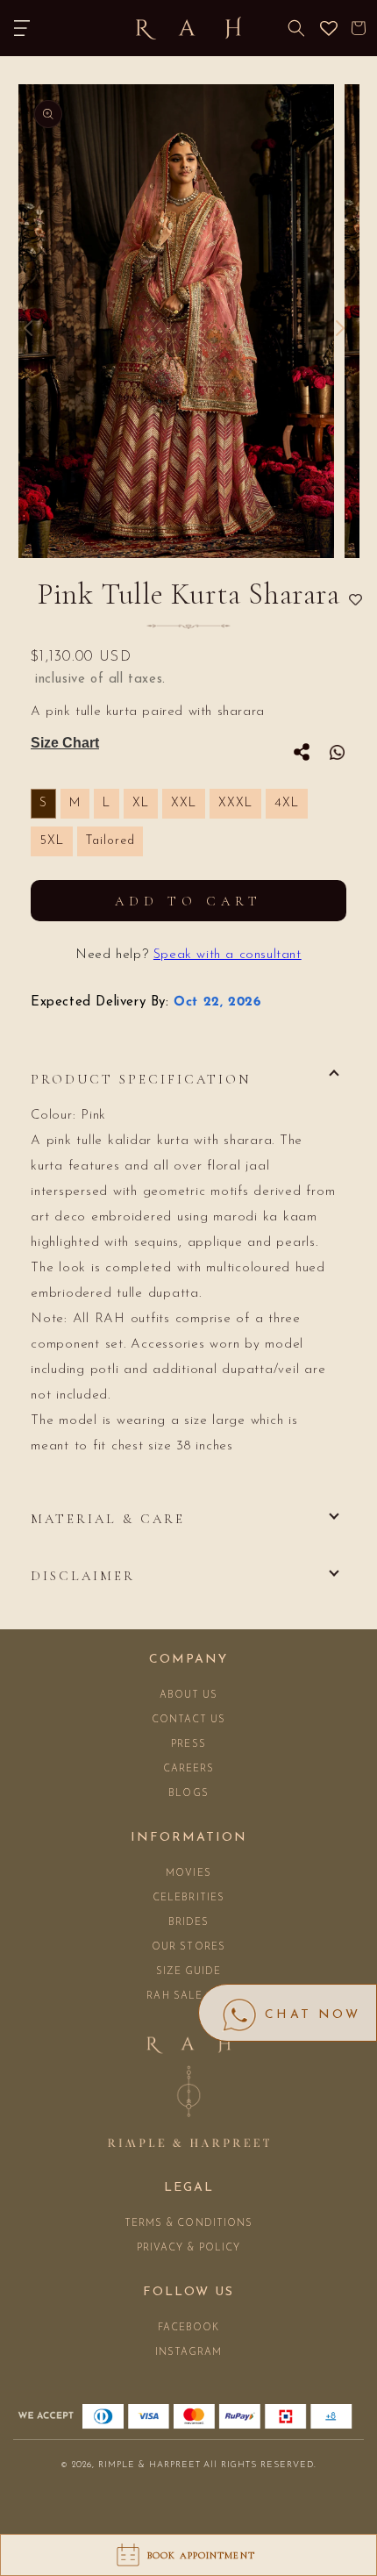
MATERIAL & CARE (108, 1519)
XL (141, 803)
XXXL (235, 803)
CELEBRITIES (188, 1898)
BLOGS (188, 1794)
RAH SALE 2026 (188, 1996)
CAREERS (189, 1769)
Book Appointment (201, 2555)
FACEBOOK (189, 2328)
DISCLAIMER (83, 1576)
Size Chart (65, 743)
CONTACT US (189, 1720)
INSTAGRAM (189, 2353)
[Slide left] (28, 328)
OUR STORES (188, 1947)
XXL (184, 803)
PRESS (188, 1745)
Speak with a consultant (228, 955)
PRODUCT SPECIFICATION (141, 1079)
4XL (287, 803)
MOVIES (188, 1874)
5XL (52, 841)
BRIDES (189, 1923)
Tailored (110, 841)
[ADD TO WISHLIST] (356, 601)
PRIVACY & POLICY (189, 2248)
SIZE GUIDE (189, 1972)
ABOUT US (189, 1696)
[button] (22, 28)
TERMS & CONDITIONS (189, 2224)
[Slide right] (340, 328)
